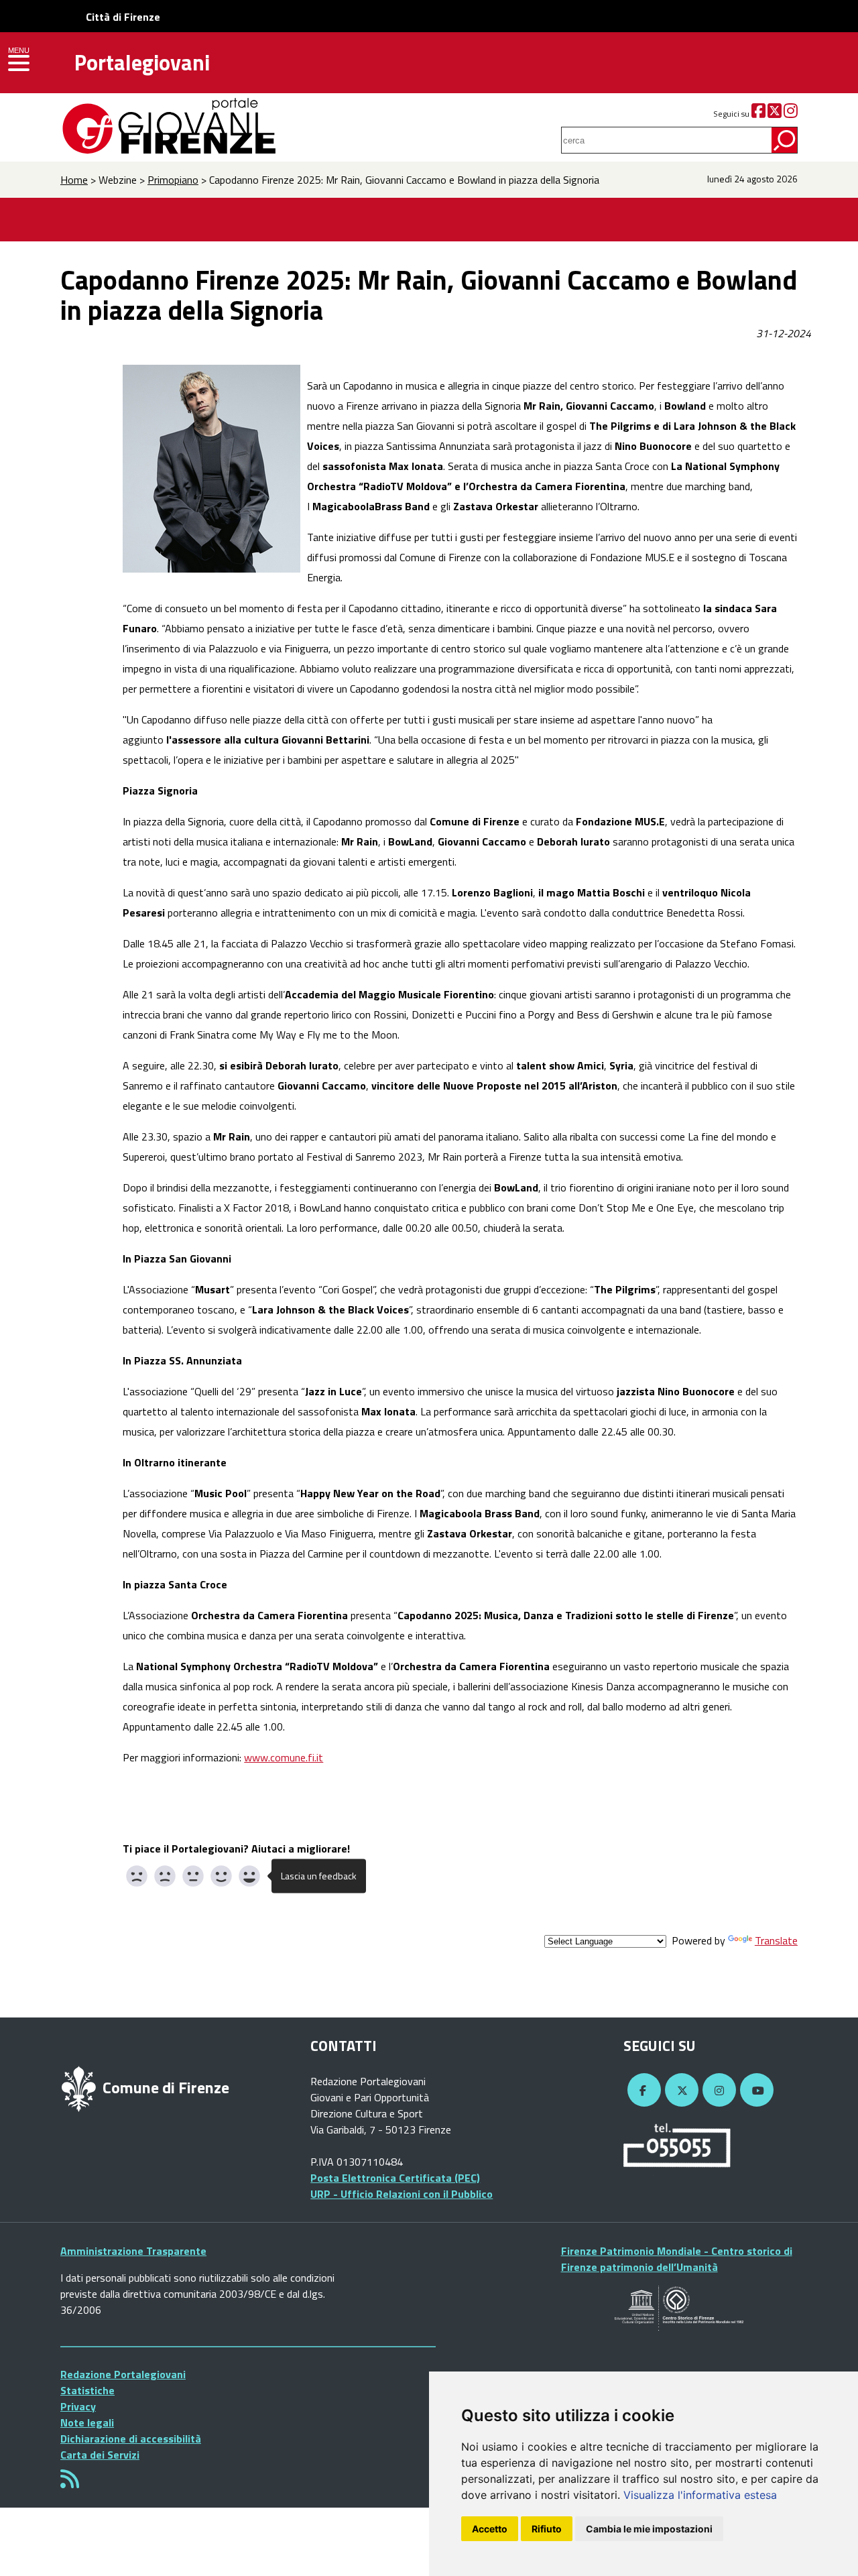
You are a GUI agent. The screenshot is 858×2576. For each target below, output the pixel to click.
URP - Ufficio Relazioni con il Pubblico (402, 2194)
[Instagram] (791, 114)
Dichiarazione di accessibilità (131, 2439)
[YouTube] (755, 2091)
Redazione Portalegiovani (123, 2374)
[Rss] (70, 2483)
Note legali (87, 2422)
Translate (776, 1940)
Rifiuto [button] (547, 2529)
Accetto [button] (490, 2529)
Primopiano (173, 180)
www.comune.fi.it (284, 1757)
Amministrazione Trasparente (133, 2251)
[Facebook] (758, 114)
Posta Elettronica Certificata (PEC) (395, 2178)
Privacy (78, 2406)
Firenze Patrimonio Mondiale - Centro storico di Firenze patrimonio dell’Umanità (677, 2259)
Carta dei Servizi (100, 2455)
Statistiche (87, 2390)
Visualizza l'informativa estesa (700, 2495)
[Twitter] (775, 114)
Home (74, 180)
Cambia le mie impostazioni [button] (649, 2529)
